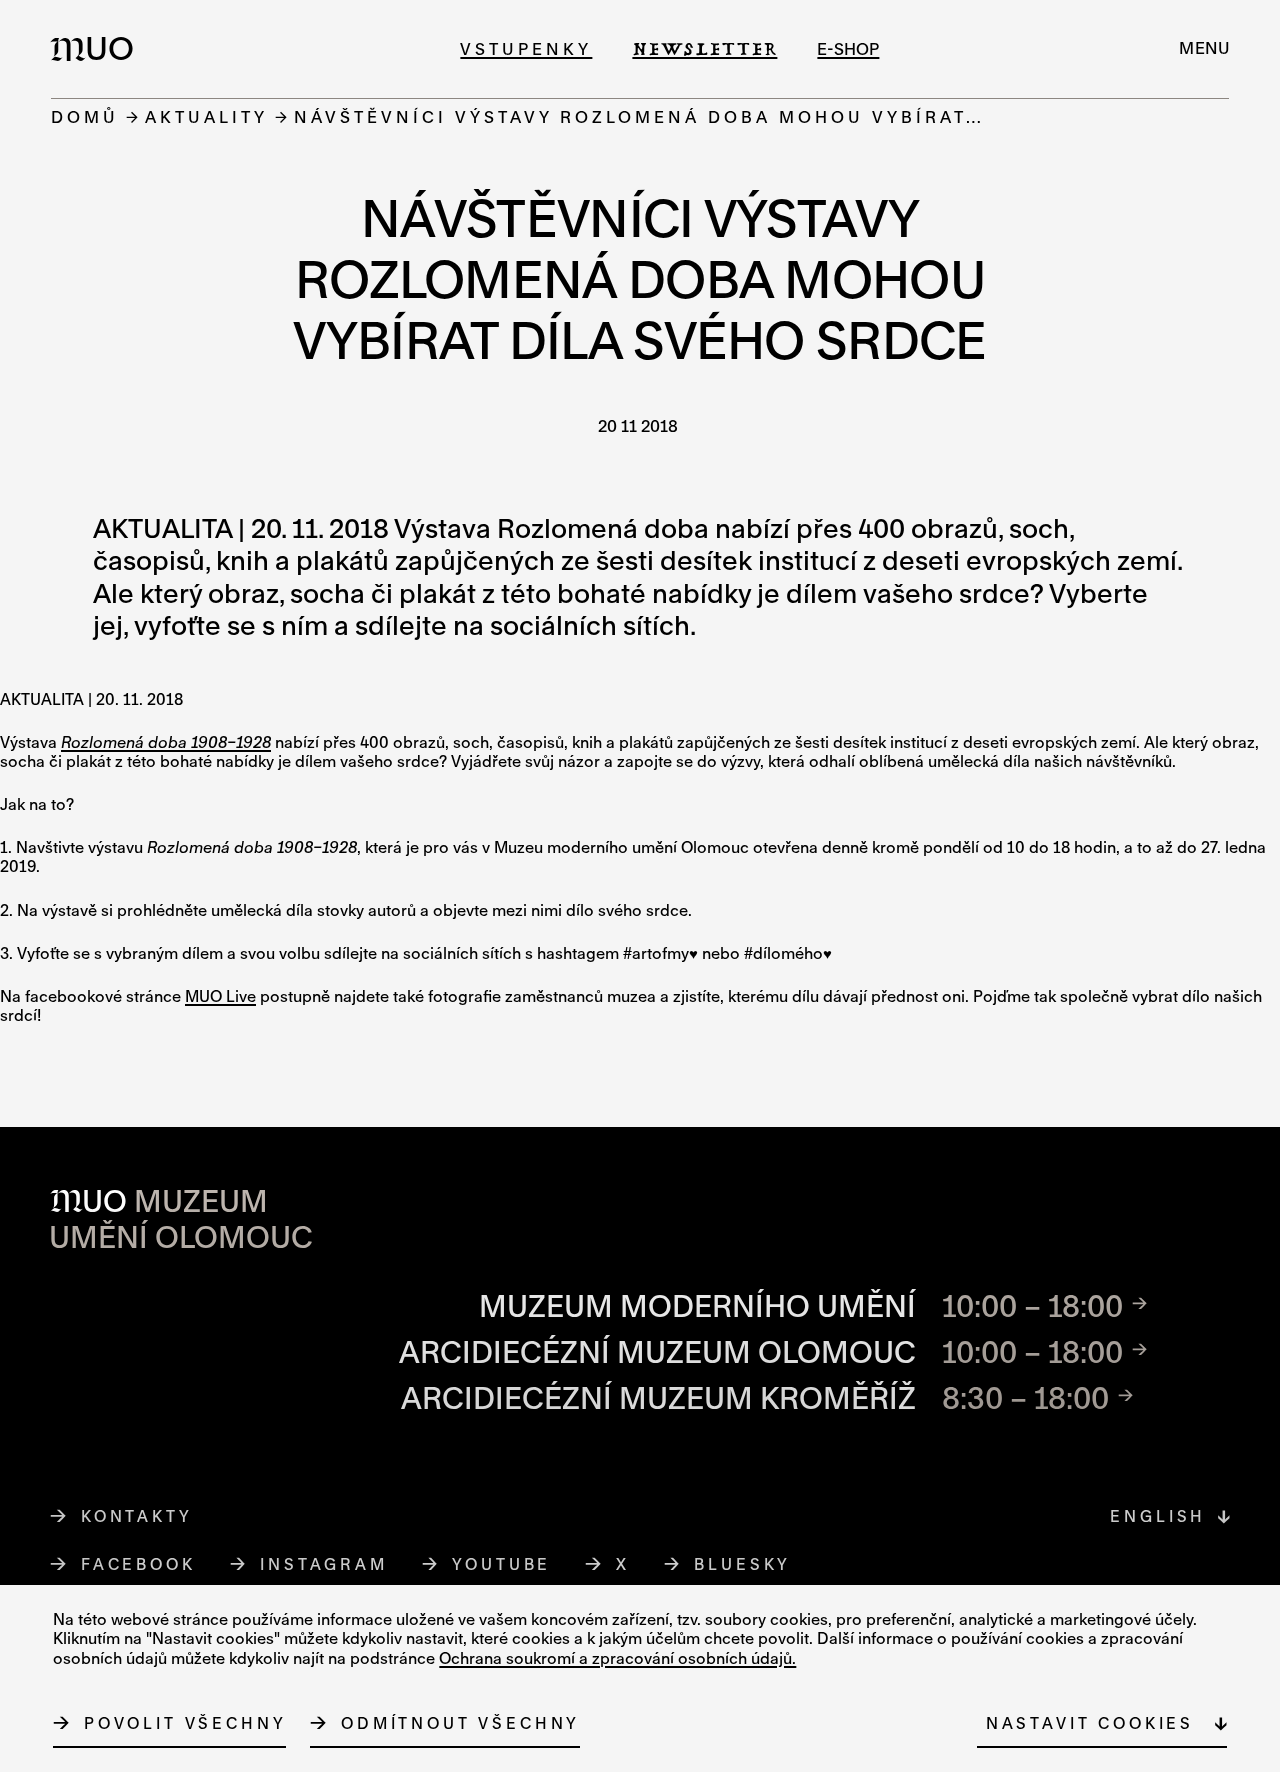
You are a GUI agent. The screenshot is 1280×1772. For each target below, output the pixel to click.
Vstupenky (526, 48)
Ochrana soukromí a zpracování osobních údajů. (617, 1658)
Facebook (138, 1564)
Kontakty (137, 1516)
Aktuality (206, 116)
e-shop (848, 48)
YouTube (502, 1564)
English (1158, 1516)
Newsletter (704, 48)
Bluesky (743, 1564)
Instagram (324, 1564)
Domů (85, 116)
